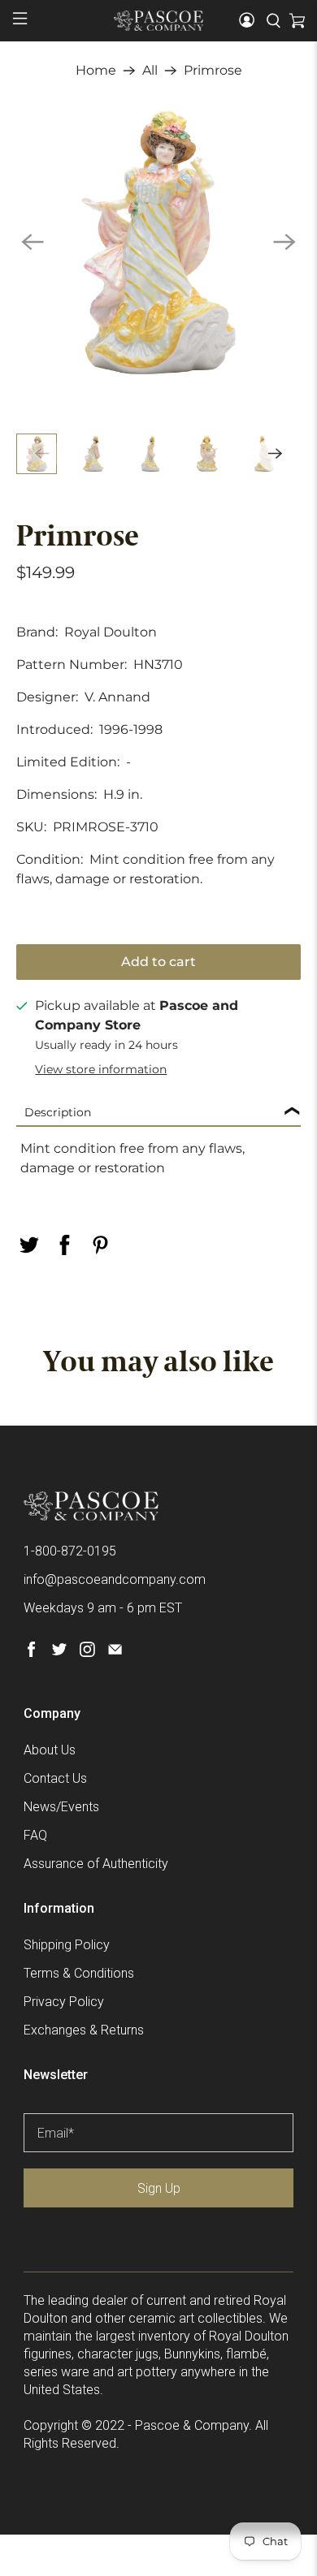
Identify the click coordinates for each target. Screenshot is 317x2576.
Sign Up (159, 2188)
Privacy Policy (64, 2002)
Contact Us (55, 1778)
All (150, 71)
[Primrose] (159, 242)
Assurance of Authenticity (96, 1864)
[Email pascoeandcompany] (115, 1653)
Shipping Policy (67, 1945)
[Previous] (33, 242)
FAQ (35, 1835)
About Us (50, 1750)
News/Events (61, 1807)
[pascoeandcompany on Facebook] (31, 1653)
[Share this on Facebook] (65, 1245)
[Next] (284, 242)
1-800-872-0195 (70, 1551)
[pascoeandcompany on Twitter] (59, 1653)
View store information (101, 1069)
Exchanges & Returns (84, 2030)
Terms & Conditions (79, 1973)
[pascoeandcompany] (159, 20)
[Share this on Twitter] (29, 1245)
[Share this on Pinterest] (101, 1245)
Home (96, 71)
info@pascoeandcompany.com (115, 1579)
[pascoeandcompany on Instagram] (87, 1653)
